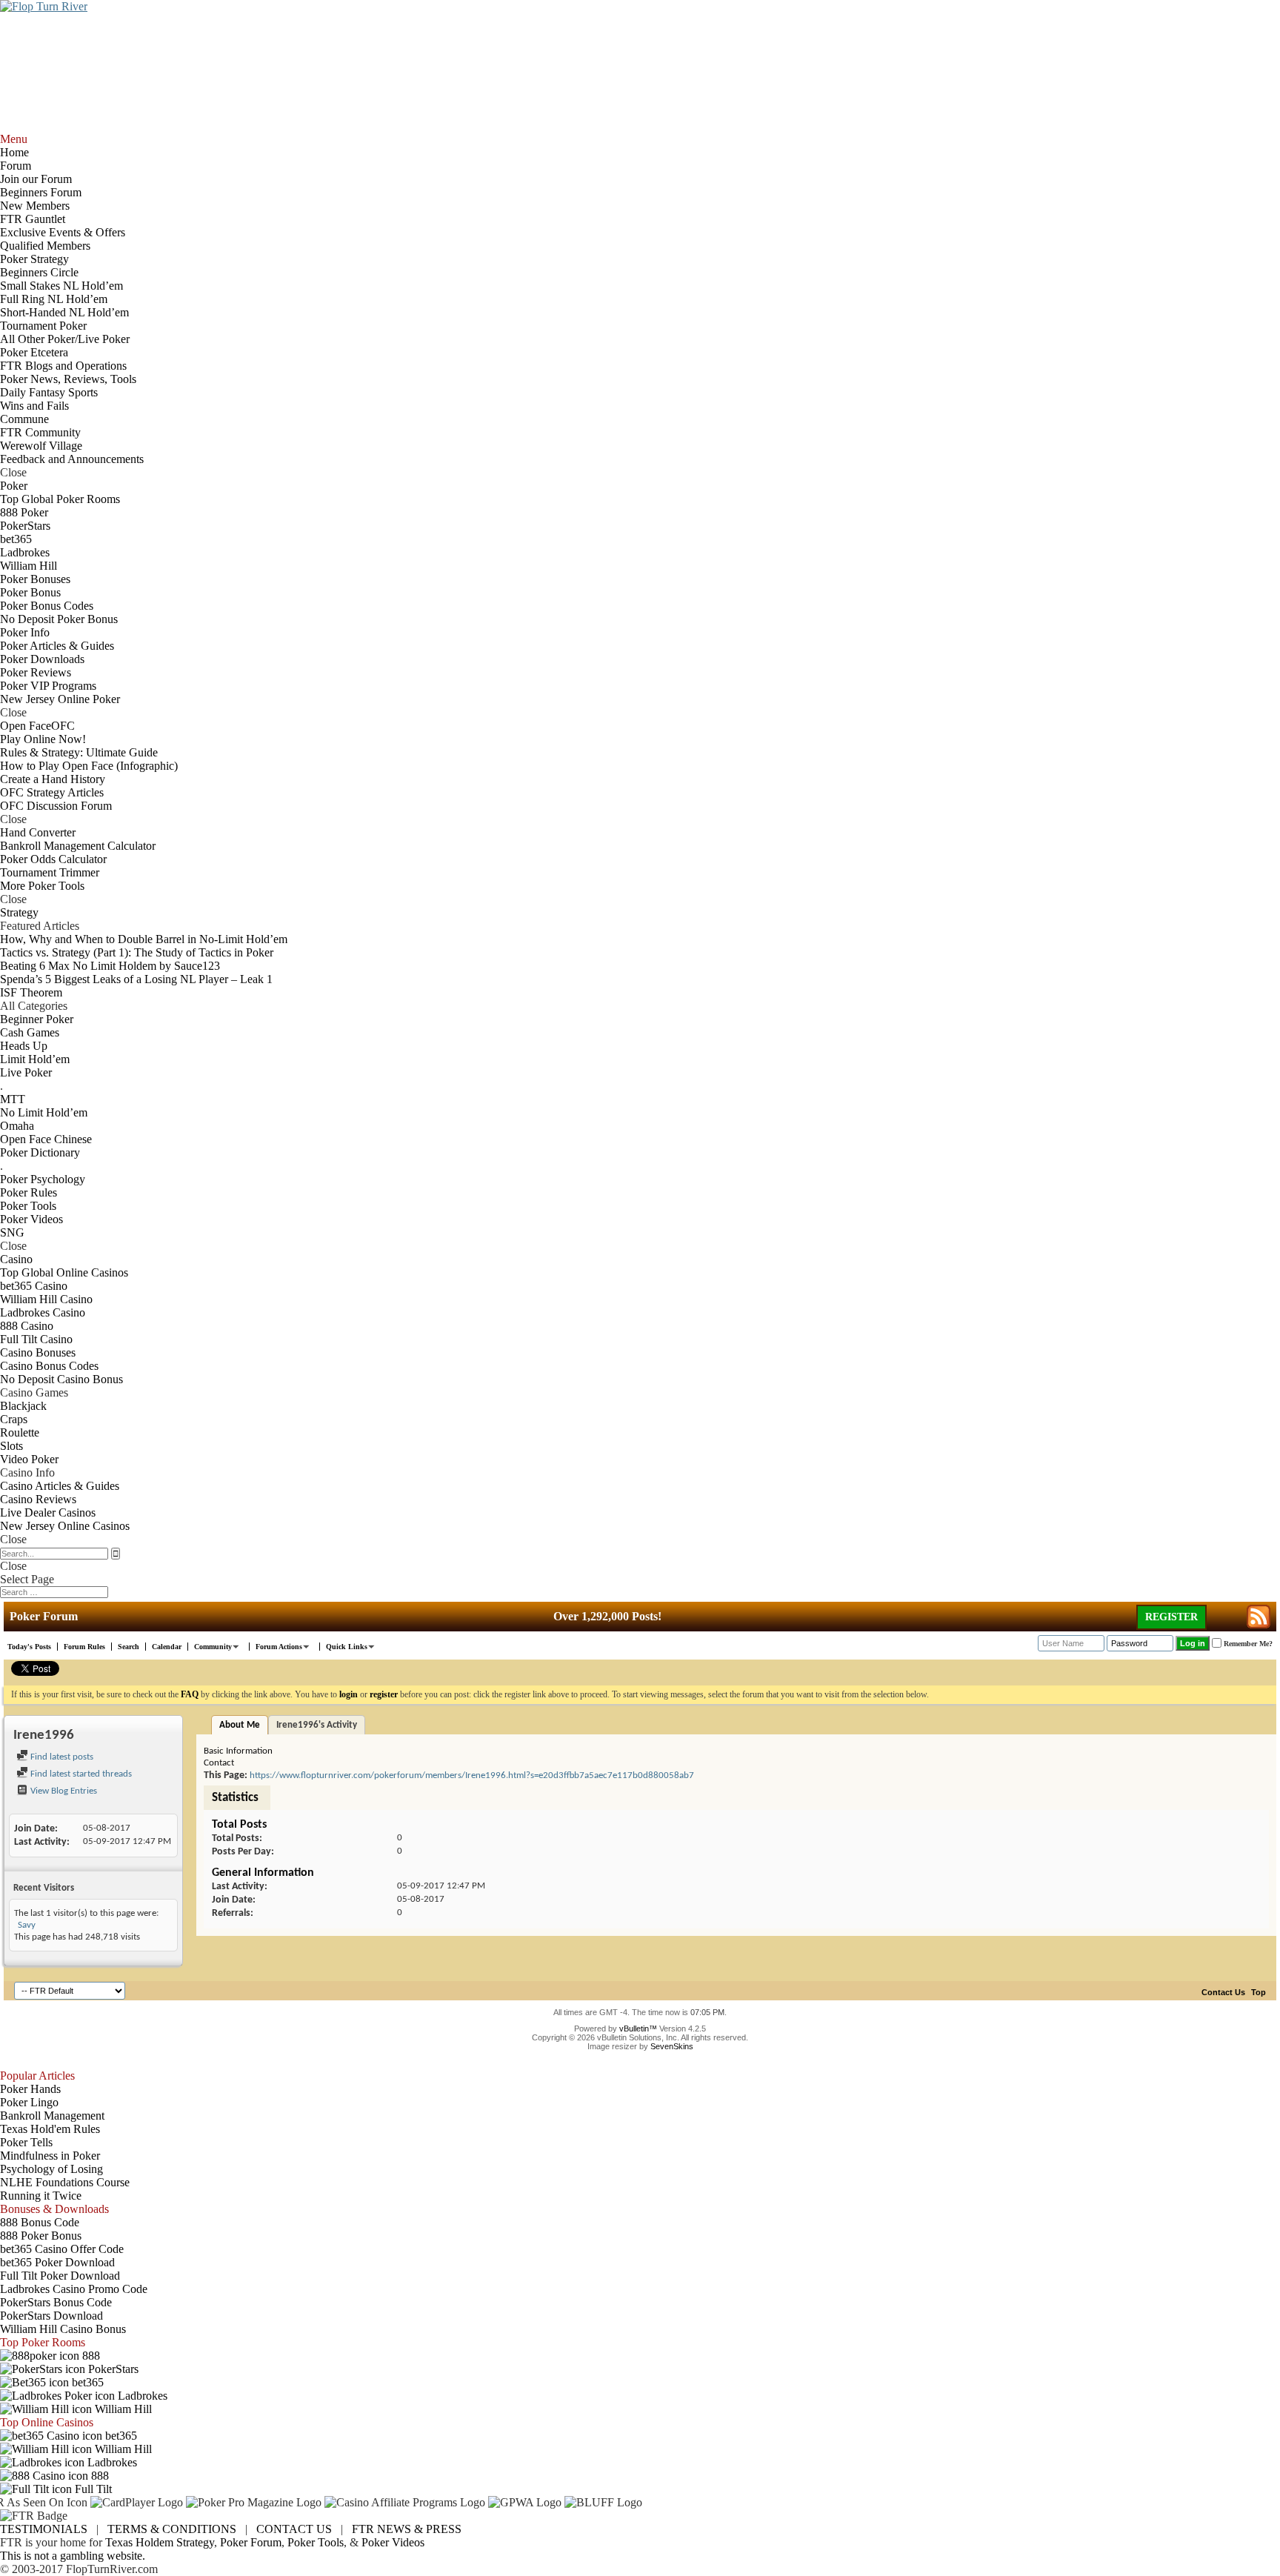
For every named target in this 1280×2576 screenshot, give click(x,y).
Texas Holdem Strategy (160, 2542)
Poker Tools (316, 2542)
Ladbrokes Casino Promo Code (74, 2289)
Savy (27, 1925)
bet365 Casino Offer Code (62, 2249)
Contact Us (1223, 1992)
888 (90, 2356)
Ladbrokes (141, 2396)
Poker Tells (26, 2142)
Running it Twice (41, 2196)
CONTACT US (294, 2529)
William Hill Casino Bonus (63, 2329)
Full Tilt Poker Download (60, 2276)
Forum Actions (279, 1647)
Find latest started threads (80, 1774)
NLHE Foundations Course (65, 2182)
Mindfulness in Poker (50, 2156)
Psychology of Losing (51, 2169)
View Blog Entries (63, 1791)
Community (213, 1647)
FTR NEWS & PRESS (407, 2529)
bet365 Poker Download (57, 2262)
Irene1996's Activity (317, 1725)
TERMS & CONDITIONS (172, 2529)
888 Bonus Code (40, 2222)
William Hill (122, 2409)
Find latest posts (61, 1757)
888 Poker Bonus (41, 2236)
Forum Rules (84, 1647)
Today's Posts (29, 1647)
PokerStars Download (51, 2316)
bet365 (86, 2382)
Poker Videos (393, 2542)
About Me (240, 1725)
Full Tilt (92, 2489)
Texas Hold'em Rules (50, 2129)
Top (1259, 1992)
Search (129, 1647)
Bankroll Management (52, 2116)
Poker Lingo (29, 2102)
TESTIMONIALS (44, 2529)
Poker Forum (251, 2542)
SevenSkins (672, 2046)
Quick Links (347, 1647)
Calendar (167, 1647)
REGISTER (1171, 1617)
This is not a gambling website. (73, 2556)
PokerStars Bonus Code (56, 2302)
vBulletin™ (638, 2028)
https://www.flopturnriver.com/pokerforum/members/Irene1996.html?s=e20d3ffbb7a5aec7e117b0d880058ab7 (472, 1775)
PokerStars (112, 2369)
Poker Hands (30, 2089)
